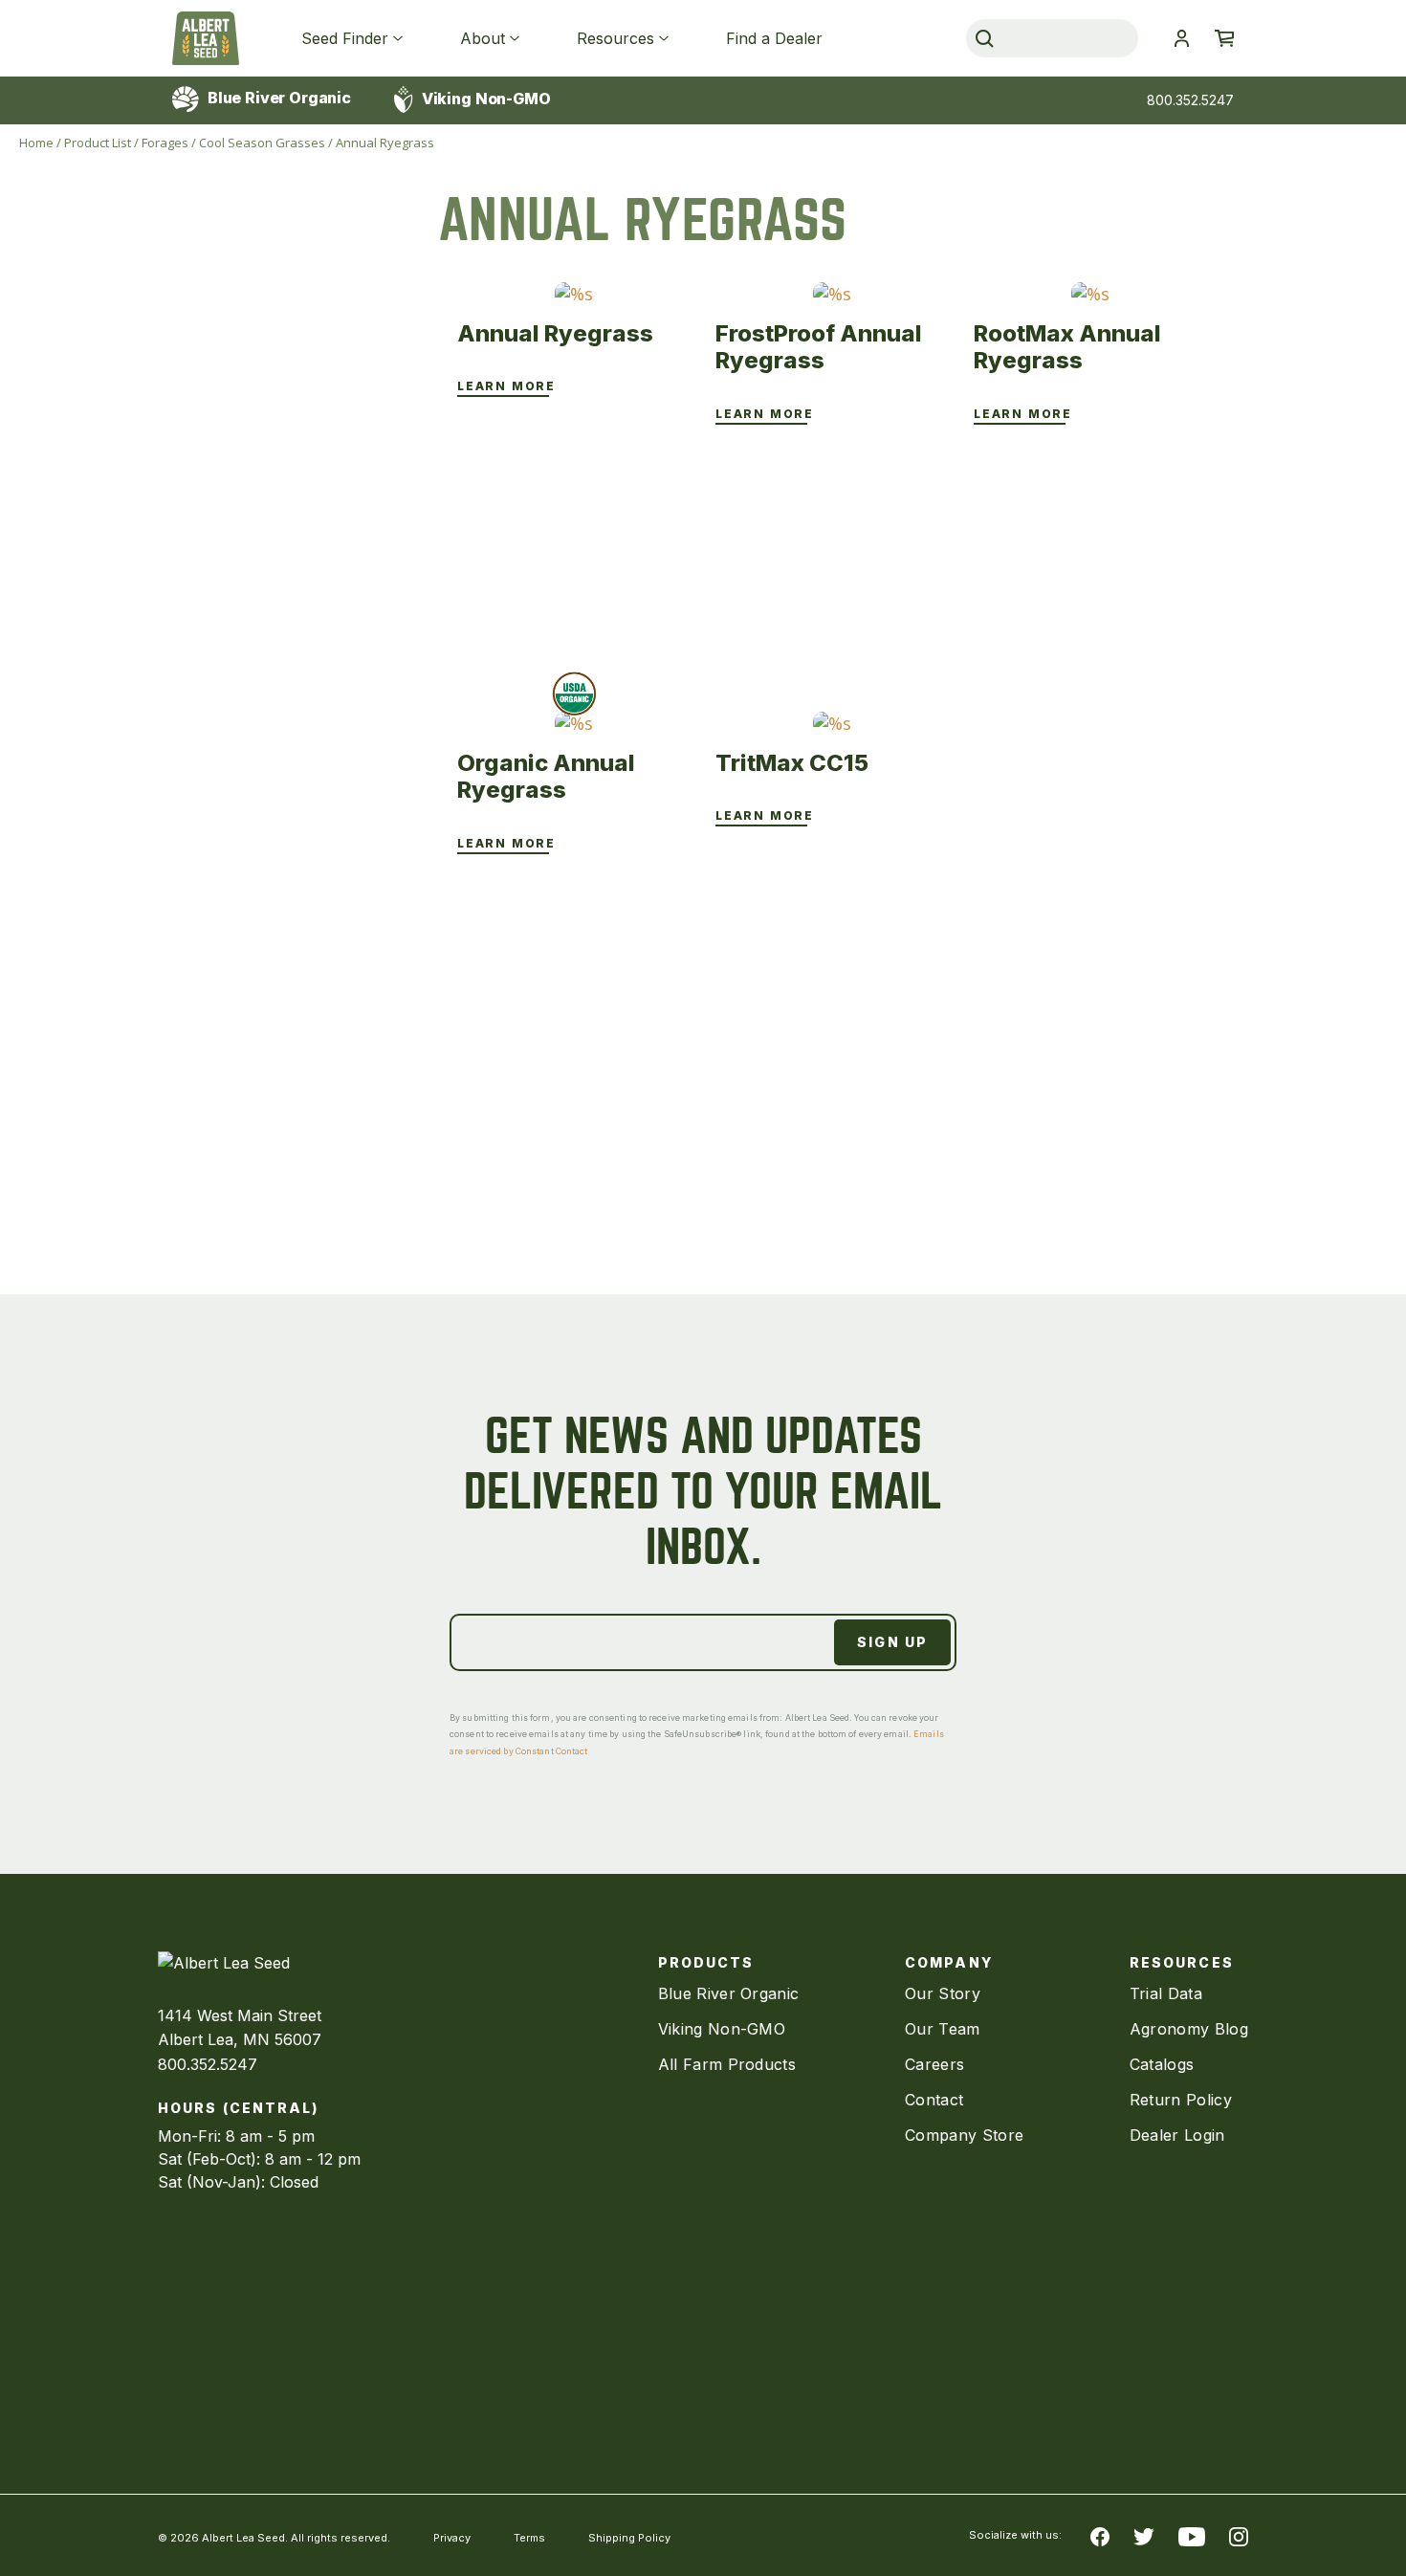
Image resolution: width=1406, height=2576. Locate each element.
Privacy (452, 2538)
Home (36, 143)
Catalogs (1162, 2064)
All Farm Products (727, 2064)
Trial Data (1166, 1993)
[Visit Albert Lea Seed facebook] (1100, 2536)
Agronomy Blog (1189, 2029)
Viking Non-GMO (484, 99)
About (483, 38)
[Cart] (1224, 38)
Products (706, 1962)
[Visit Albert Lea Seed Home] (206, 38)
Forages (165, 143)
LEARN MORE (506, 386)
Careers (934, 2064)
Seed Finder (345, 38)
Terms (529, 2538)
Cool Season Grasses (262, 143)
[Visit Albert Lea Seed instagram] (1239, 2536)
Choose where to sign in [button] (1181, 38)
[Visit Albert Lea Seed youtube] (1192, 2536)
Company (949, 1962)
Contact (934, 2100)
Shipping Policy (629, 2538)
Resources (615, 38)
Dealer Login (1177, 2135)
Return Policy (1181, 2100)
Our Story (943, 1993)
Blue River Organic (277, 98)
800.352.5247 (1190, 100)
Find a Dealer (774, 38)
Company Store (964, 2135)
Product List (98, 143)
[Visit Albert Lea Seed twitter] (1144, 2536)
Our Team (943, 2029)
